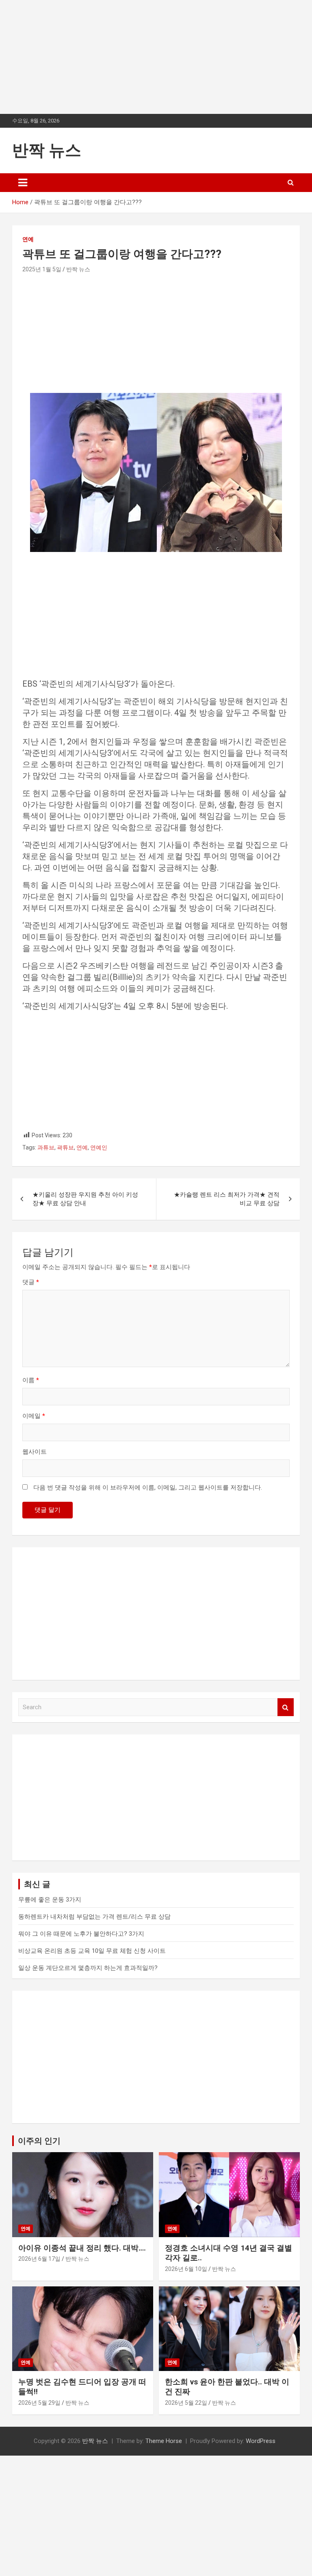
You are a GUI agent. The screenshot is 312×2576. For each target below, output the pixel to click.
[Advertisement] (156, 57)
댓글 (31, 1282)
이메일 (34, 1416)
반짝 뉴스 (47, 150)
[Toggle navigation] (23, 183)
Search (286, 1707)
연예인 (99, 1147)
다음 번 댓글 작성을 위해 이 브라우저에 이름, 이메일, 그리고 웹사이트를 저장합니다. (148, 1488)
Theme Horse (164, 2441)
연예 (28, 239)
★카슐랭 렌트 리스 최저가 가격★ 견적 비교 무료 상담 (227, 1199)
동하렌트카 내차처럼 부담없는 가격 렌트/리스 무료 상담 (94, 1917)
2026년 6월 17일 (39, 2259)
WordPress (261, 2441)
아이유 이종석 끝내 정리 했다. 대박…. (82, 2248)
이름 (31, 1380)
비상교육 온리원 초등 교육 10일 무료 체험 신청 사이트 (92, 1951)
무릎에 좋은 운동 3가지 (50, 1900)
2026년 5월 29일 (39, 2403)
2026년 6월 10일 (186, 2269)
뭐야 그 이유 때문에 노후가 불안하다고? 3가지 (81, 1934)
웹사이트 (35, 1452)
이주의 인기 (39, 2141)
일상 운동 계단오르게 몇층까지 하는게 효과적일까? (88, 1968)
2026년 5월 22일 (186, 2403)
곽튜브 (65, 1147)
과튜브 (46, 1147)
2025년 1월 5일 (42, 269)
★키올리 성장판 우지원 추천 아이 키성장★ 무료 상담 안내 (85, 1199)
